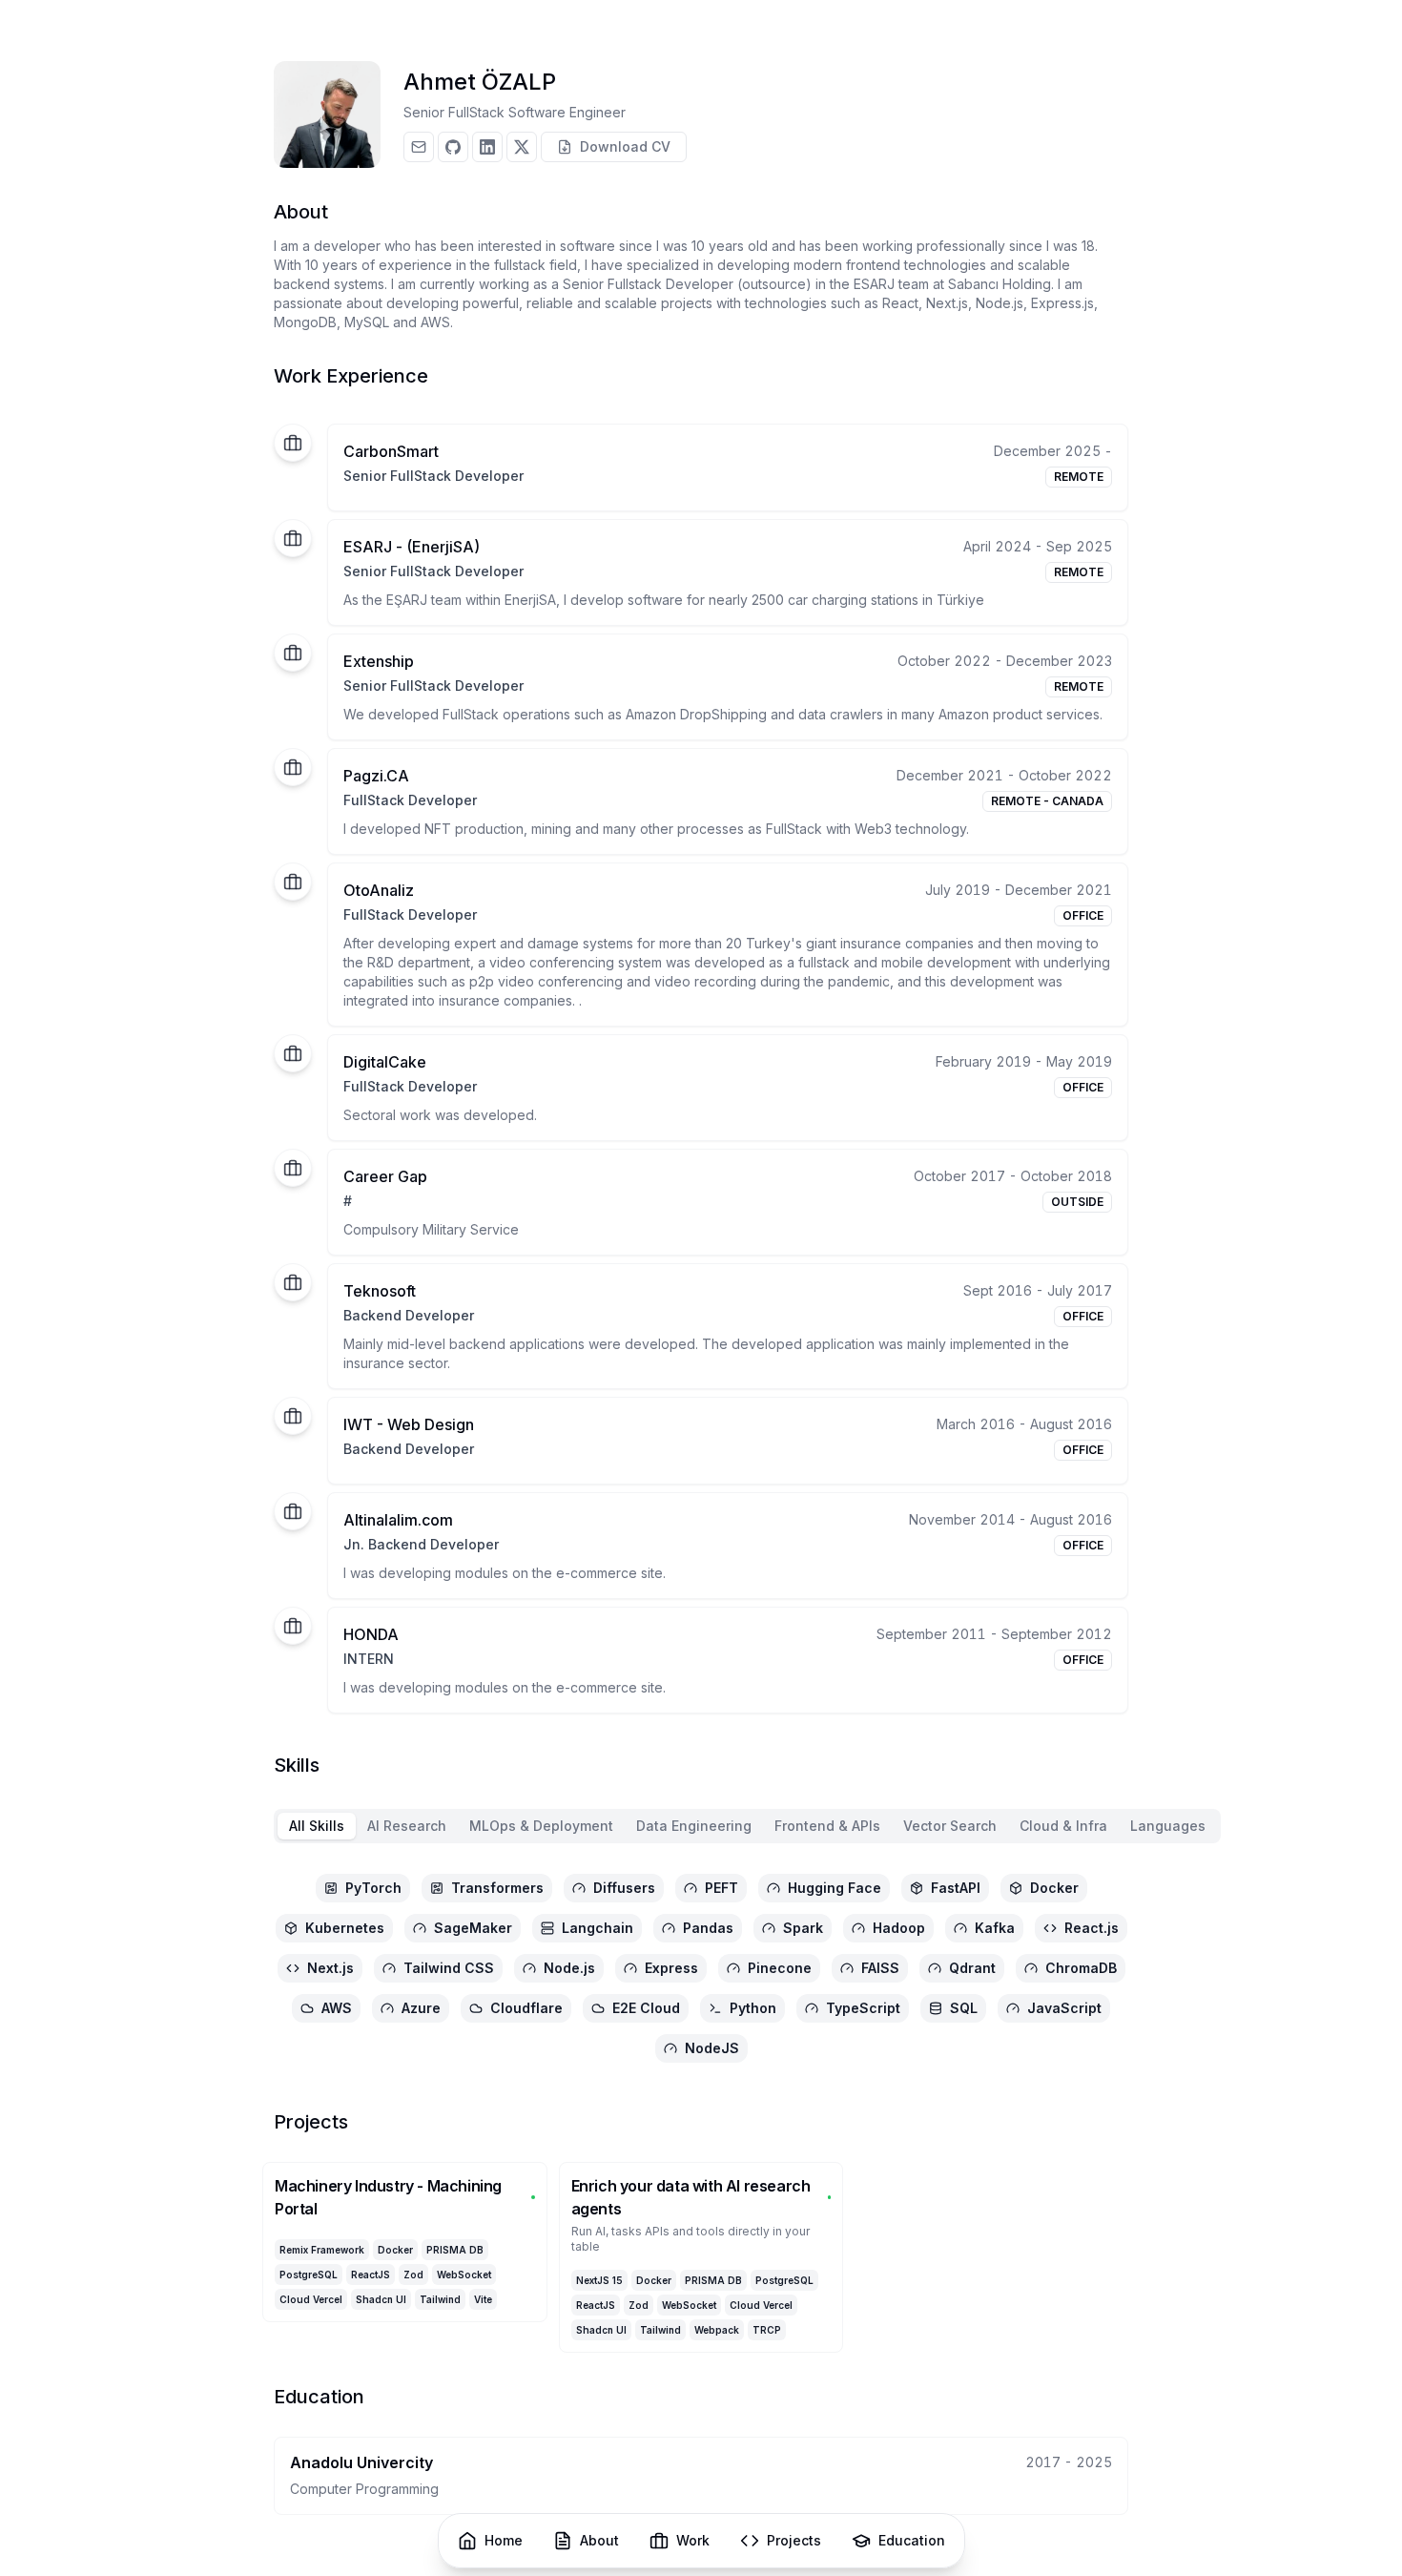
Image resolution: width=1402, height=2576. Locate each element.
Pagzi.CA (376, 776)
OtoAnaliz (379, 890)
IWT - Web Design (409, 1424)
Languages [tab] (1168, 1826)
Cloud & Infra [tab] (1063, 1826)
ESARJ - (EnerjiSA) (412, 547)
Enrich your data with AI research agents (691, 2197)
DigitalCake (385, 1062)
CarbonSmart (391, 451)
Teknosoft (380, 1291)
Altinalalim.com (398, 1520)
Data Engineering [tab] (694, 1826)
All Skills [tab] (317, 1826)
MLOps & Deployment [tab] (541, 1826)
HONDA (371, 1634)
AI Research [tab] (407, 1826)
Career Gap (385, 1176)
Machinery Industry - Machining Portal (388, 2197)
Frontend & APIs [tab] (827, 1826)
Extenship (379, 661)
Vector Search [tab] (950, 1826)
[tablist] (747, 1826)
